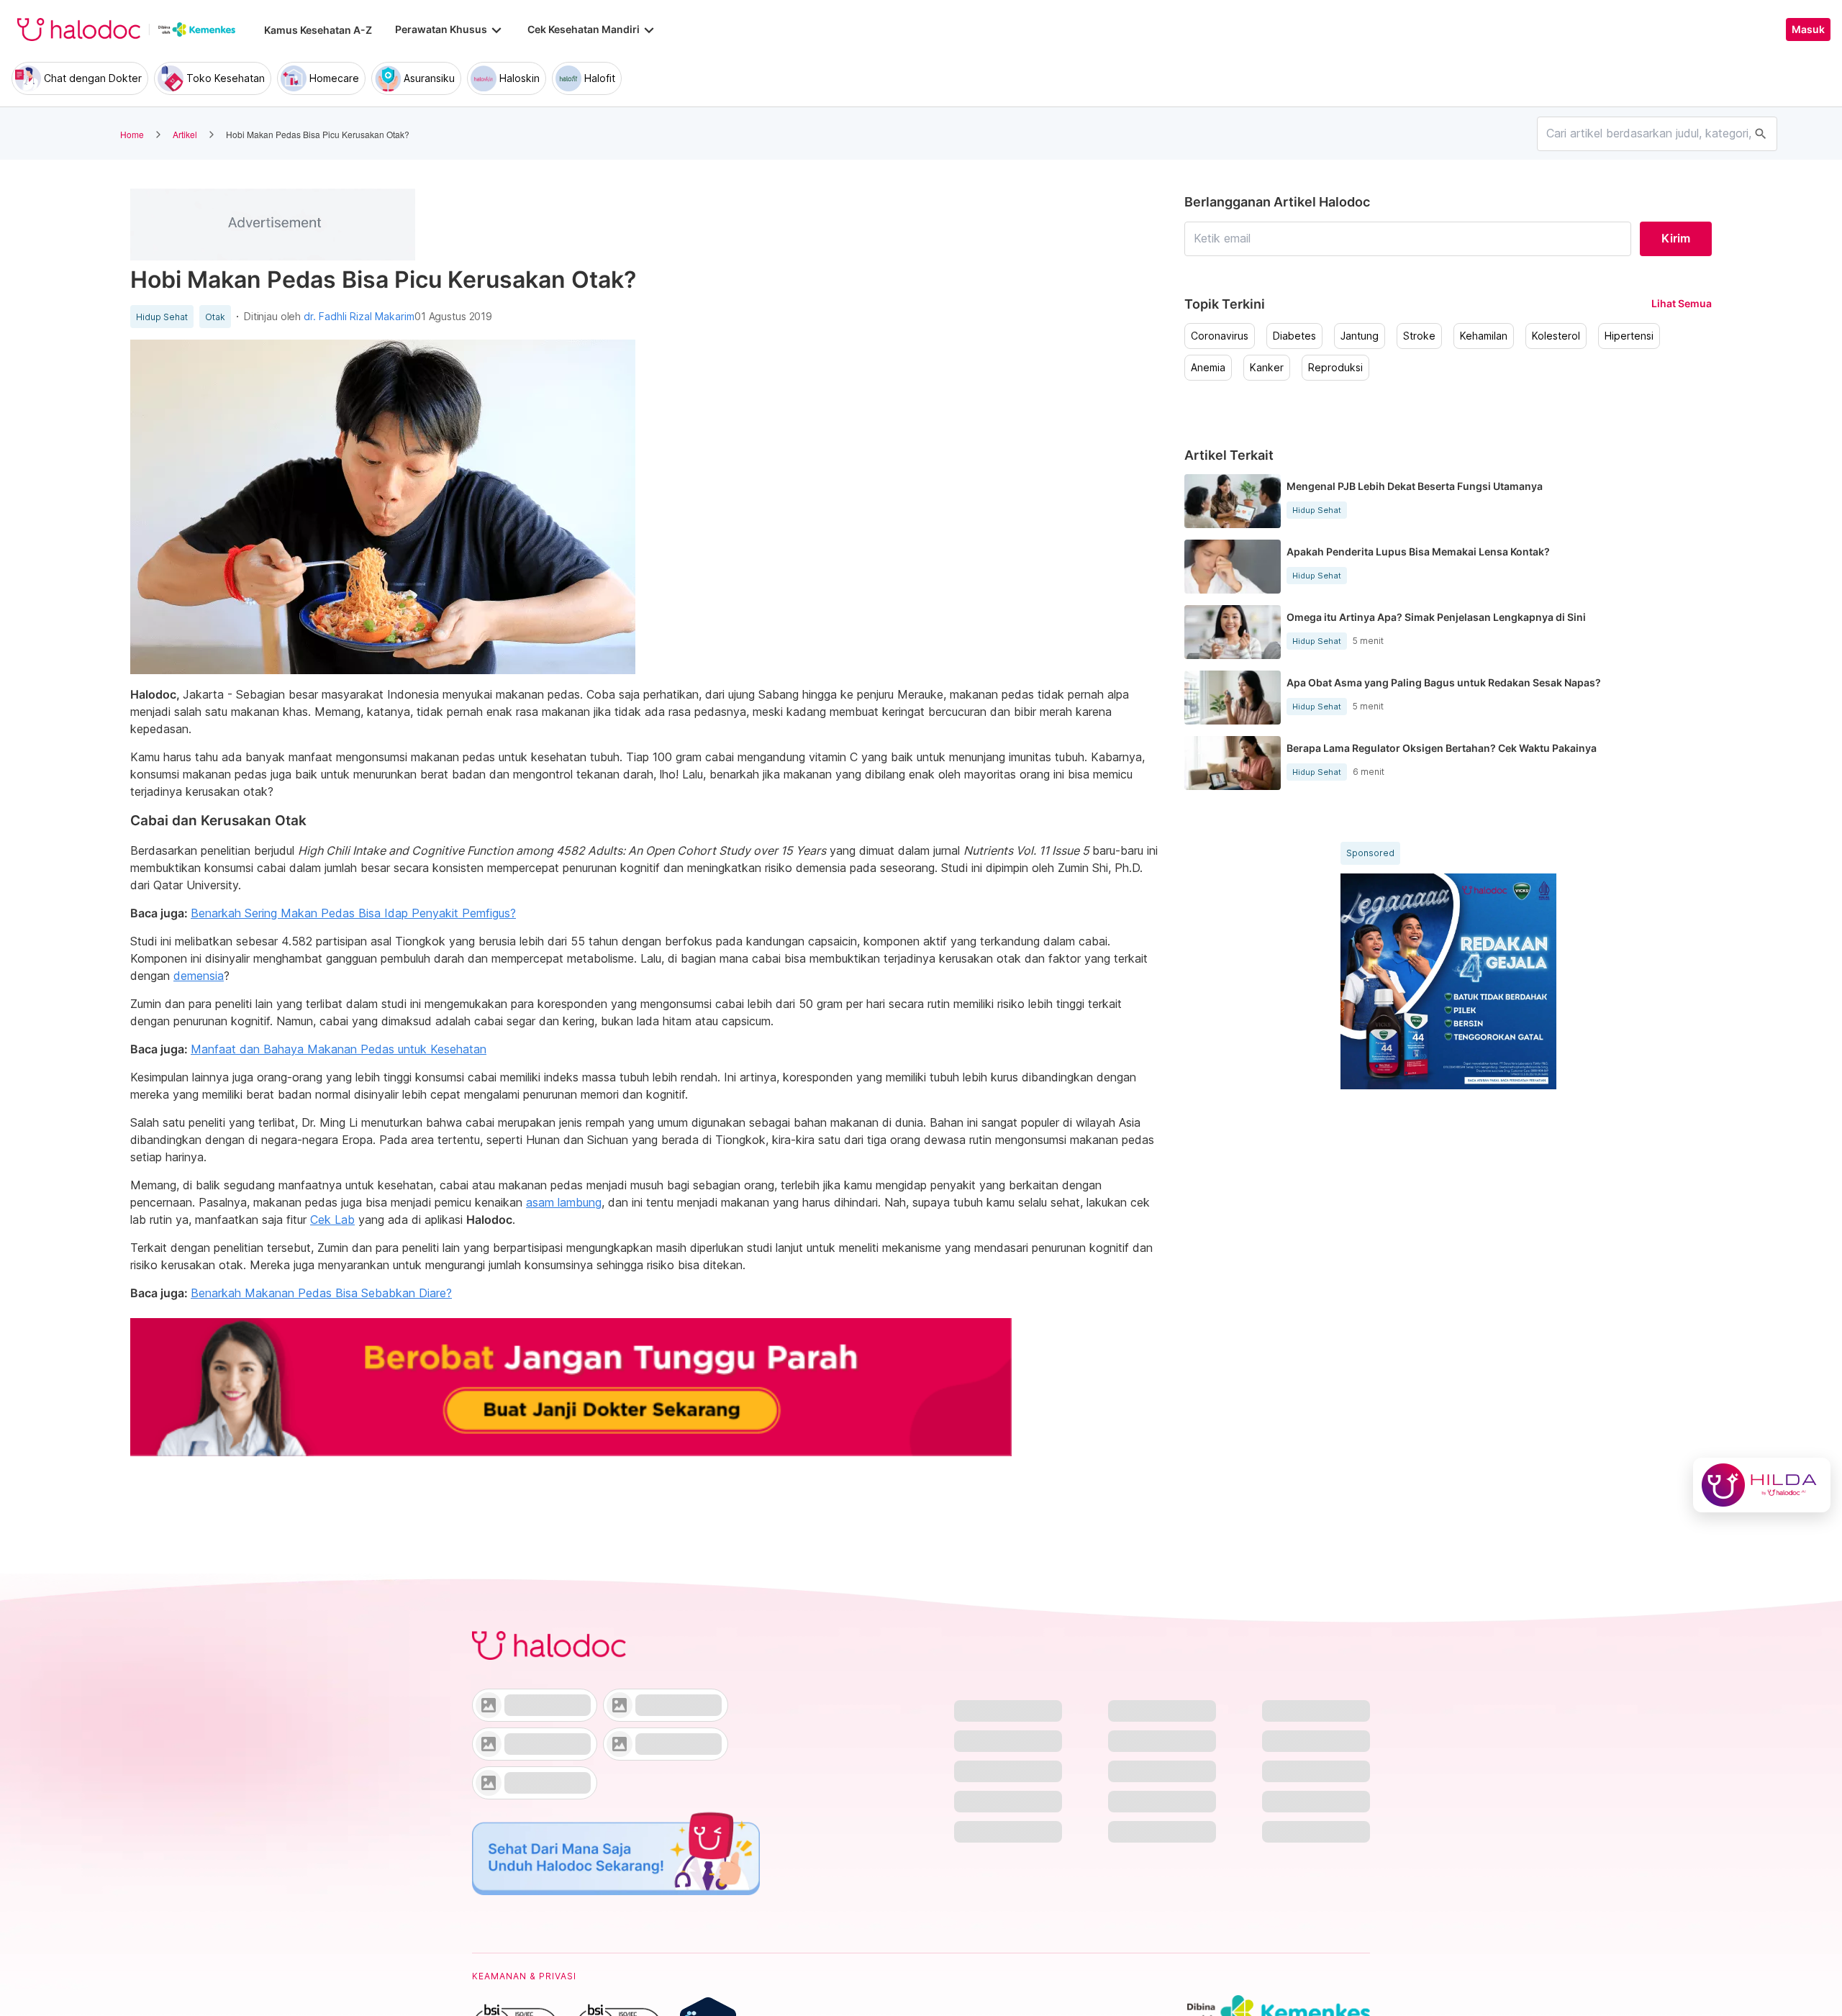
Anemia (1208, 368)
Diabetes (1294, 336)
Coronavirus (1220, 336)
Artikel (185, 134)
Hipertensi (1629, 336)
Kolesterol (1556, 336)
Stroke (1419, 336)
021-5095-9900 (525, 1953)
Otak (215, 317)
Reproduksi (1335, 368)
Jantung (1360, 336)
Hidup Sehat (162, 317)
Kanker (1267, 368)
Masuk (1808, 29)
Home (132, 134)
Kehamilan (1484, 336)
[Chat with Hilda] (1762, 1485)
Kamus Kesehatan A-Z (318, 30)
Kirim (1676, 238)
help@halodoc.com (533, 1927)
